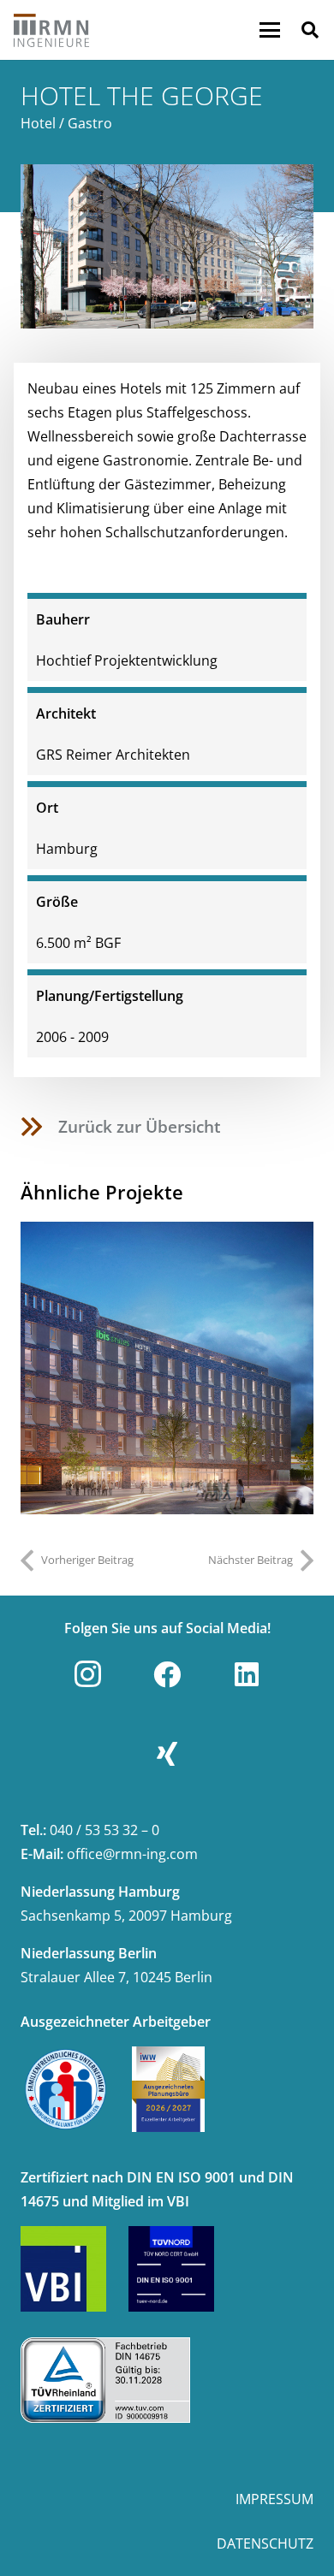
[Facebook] (167, 1674)
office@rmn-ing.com (132, 1854)
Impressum (274, 2499)
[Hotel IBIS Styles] (167, 1368)
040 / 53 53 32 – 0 (104, 1830)
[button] (270, 30)
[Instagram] (87, 1674)
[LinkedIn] (247, 1674)
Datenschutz (265, 2543)
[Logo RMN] (52, 30)
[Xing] (167, 1754)
